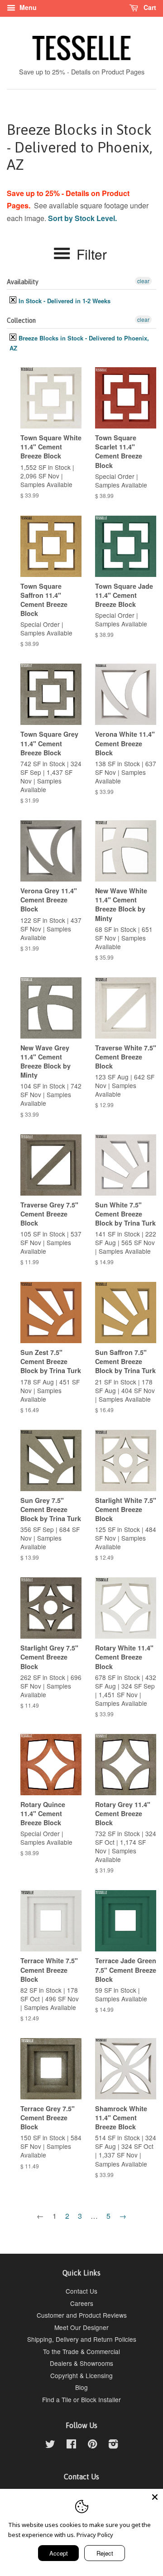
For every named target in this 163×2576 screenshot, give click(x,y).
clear (143, 281)
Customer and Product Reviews (82, 2315)
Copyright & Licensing (81, 2375)
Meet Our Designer (81, 2327)
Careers (82, 2303)
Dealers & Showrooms (81, 2363)
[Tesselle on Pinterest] (92, 2445)
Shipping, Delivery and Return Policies (82, 2339)
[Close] (155, 2497)
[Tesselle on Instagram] (113, 2445)
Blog (81, 2387)
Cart (149, 7)
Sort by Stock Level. (82, 218)
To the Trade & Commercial (81, 2351)
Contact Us (81, 2291)
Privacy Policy (95, 2535)
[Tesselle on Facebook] (71, 2445)
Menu (27, 7)
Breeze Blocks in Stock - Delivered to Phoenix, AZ (79, 343)
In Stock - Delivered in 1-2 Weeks (64, 301)
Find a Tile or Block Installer (81, 2399)
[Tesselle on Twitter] (50, 2445)
